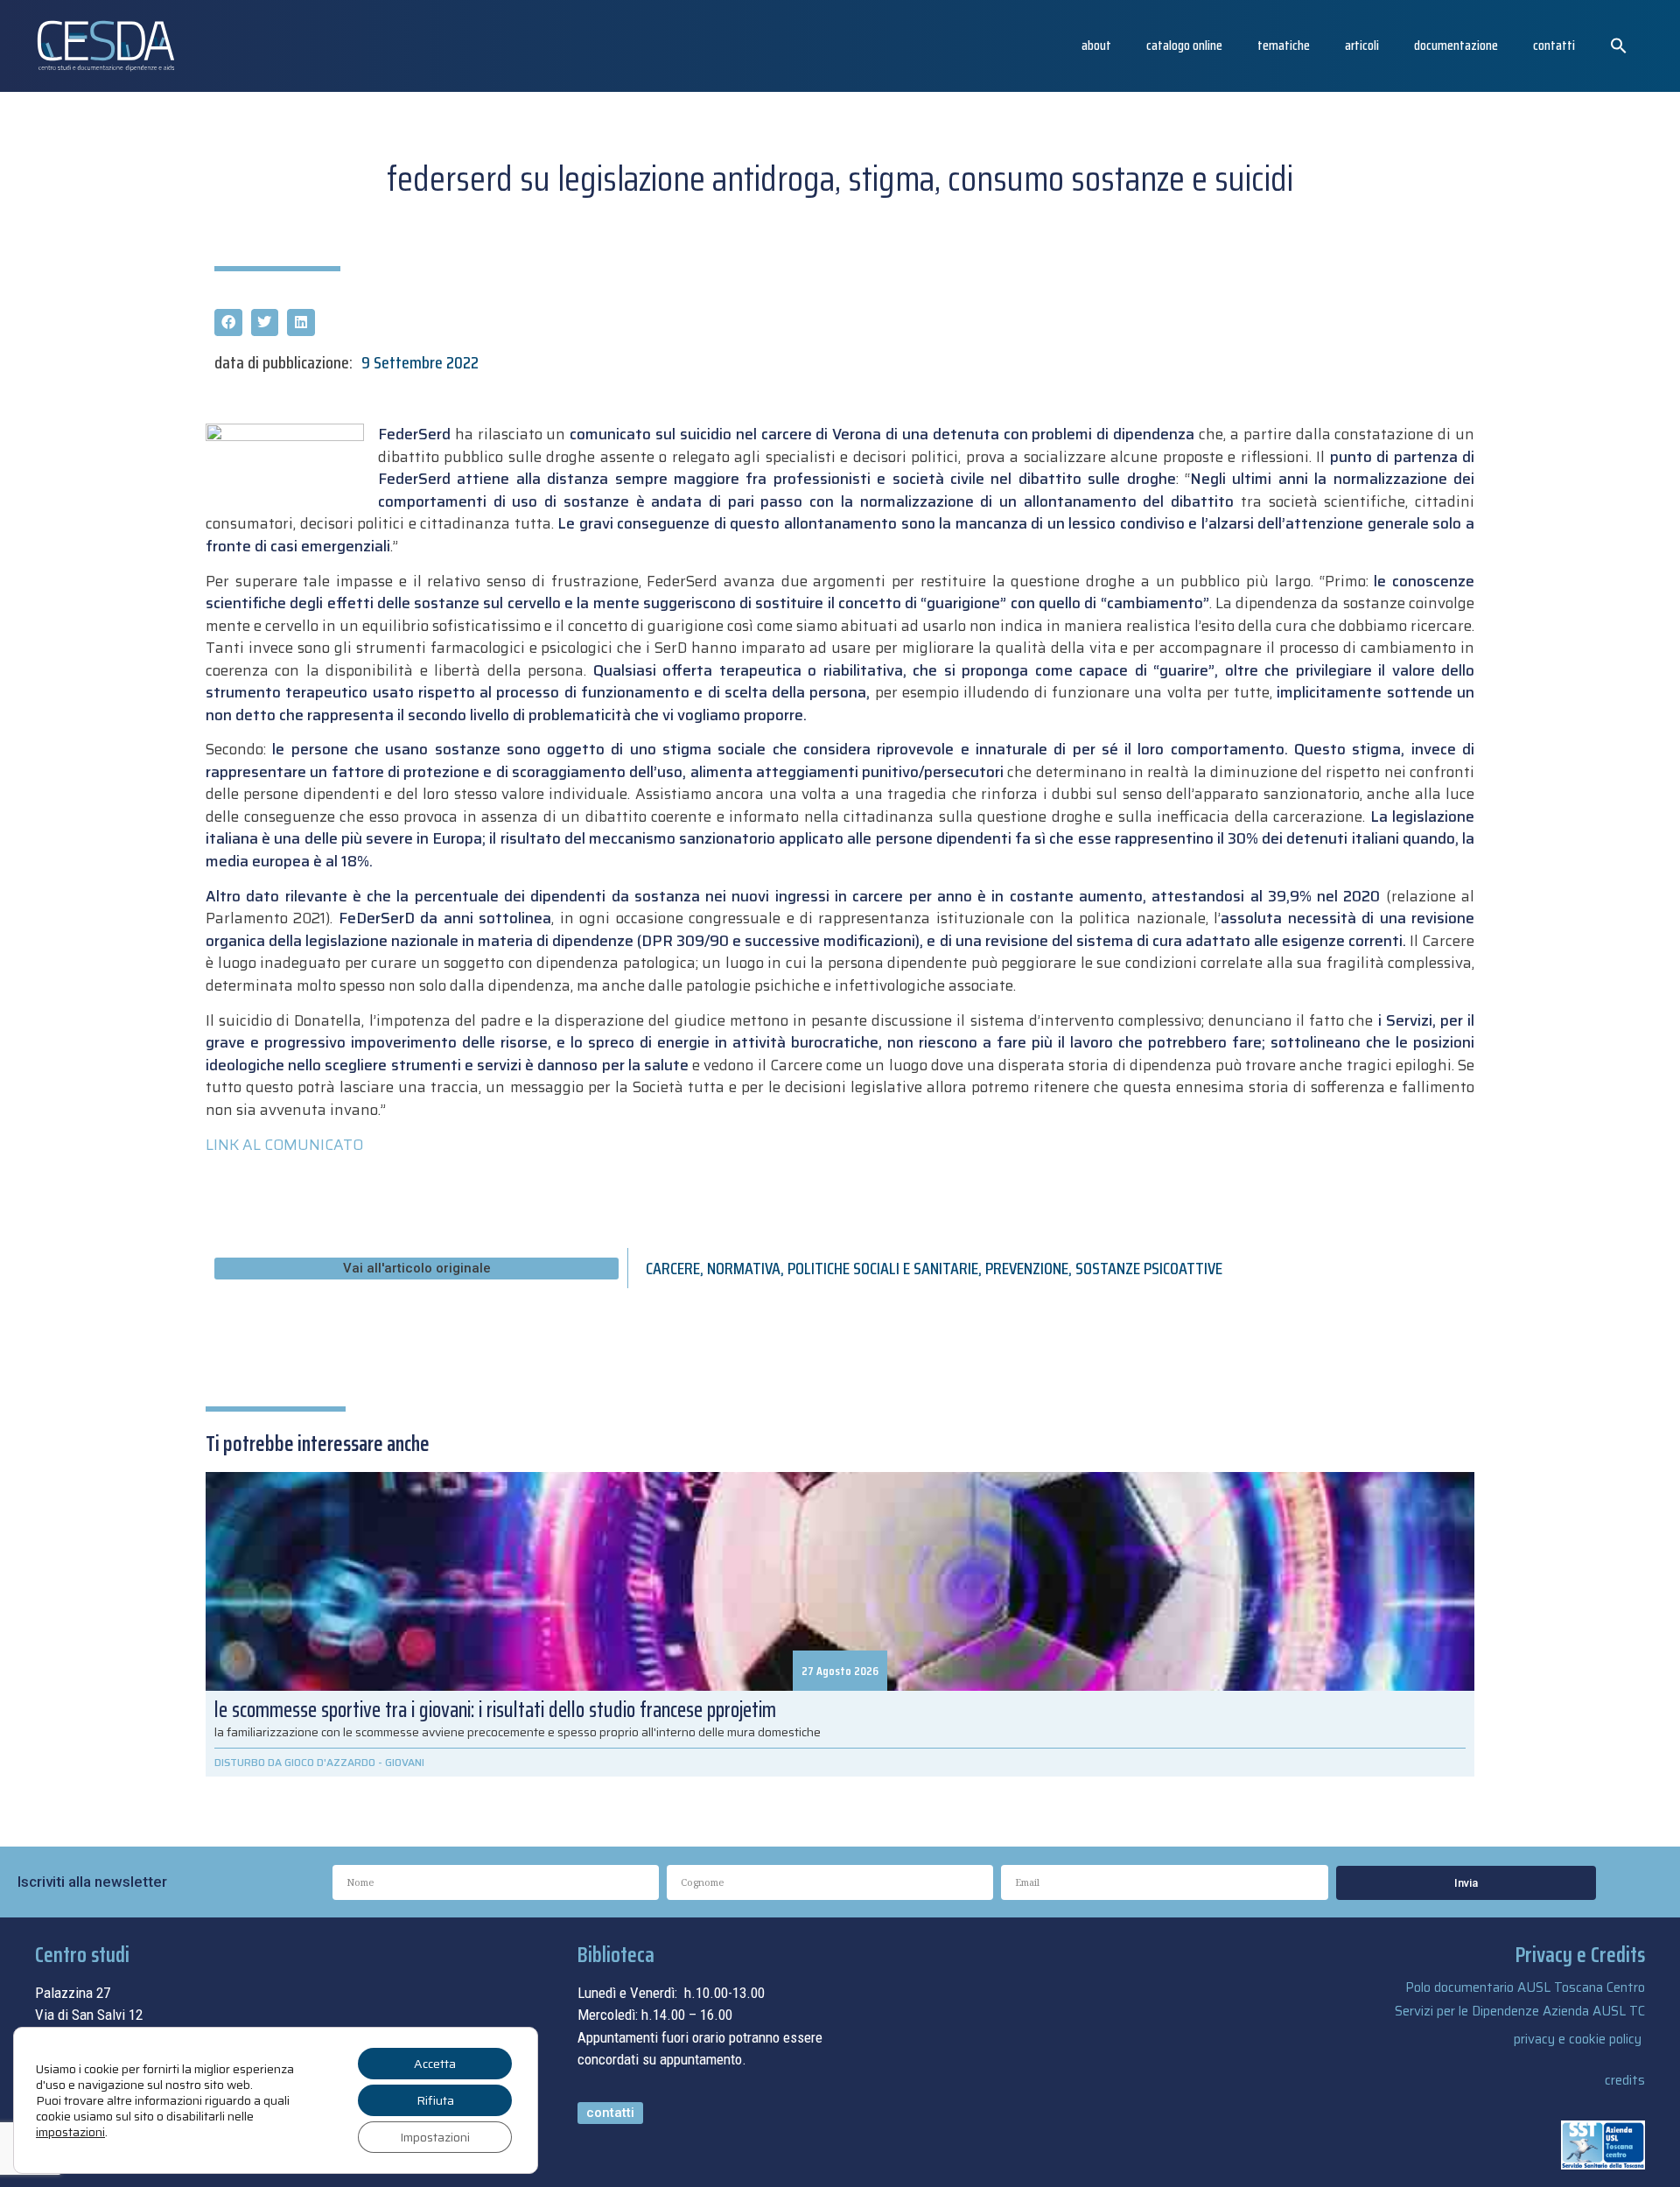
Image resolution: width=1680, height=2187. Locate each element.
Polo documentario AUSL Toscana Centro (1525, 1987)
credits (1625, 2080)
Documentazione (1456, 45)
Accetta (435, 2064)
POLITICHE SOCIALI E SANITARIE (883, 1268)
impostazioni (70, 2132)
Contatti (1554, 45)
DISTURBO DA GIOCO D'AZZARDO (295, 1762)
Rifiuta (435, 2100)
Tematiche (1284, 45)
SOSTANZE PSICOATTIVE (1149, 1268)
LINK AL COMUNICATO (284, 1145)
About (1096, 45)
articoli (1362, 45)
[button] (1619, 46)
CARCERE (673, 1268)
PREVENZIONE (1027, 1268)
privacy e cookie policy (1578, 2039)
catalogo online (1184, 45)
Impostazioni (435, 2137)
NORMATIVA (744, 1268)
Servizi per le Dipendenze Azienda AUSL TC (1520, 2011)
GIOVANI (405, 1762)
